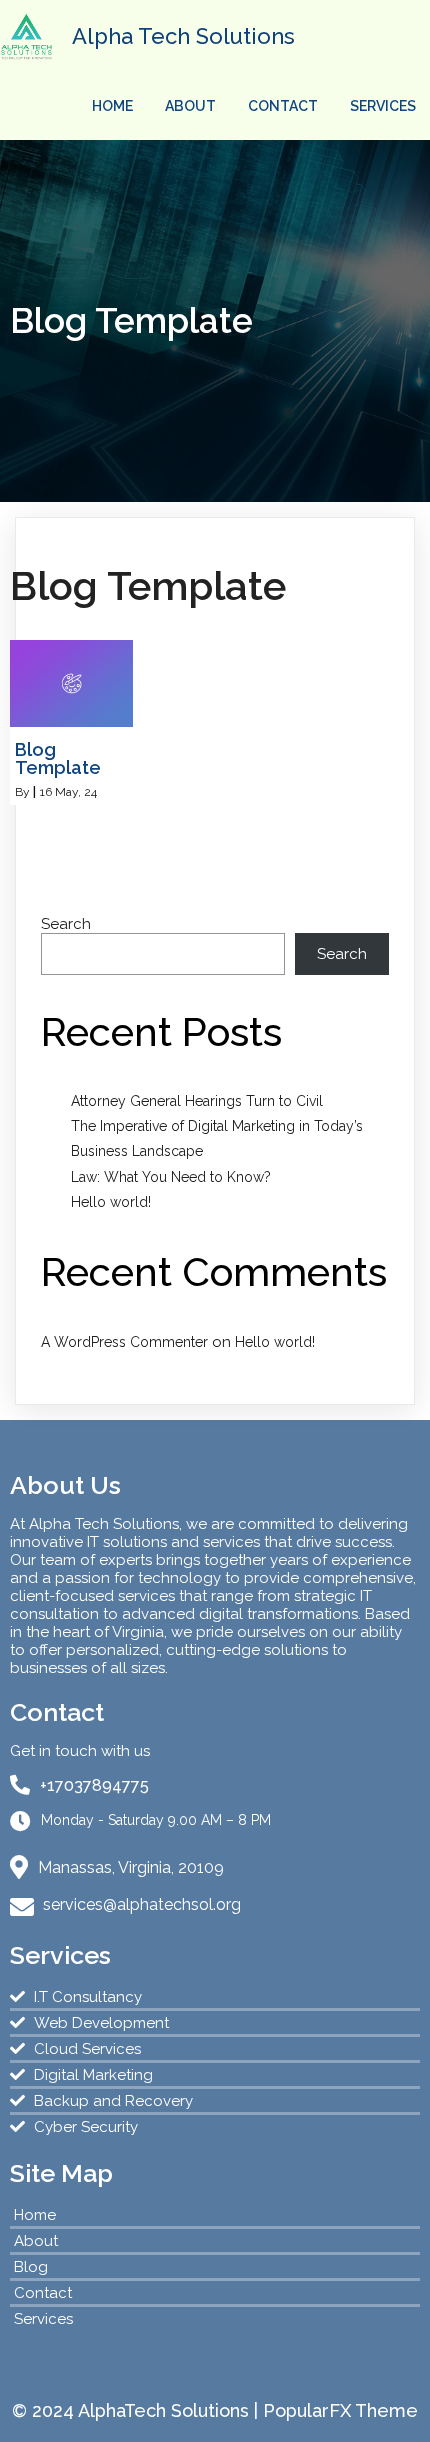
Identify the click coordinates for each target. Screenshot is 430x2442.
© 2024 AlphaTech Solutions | (137, 2410)
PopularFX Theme (340, 2410)
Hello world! (111, 1202)
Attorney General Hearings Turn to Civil (197, 1101)
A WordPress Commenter (124, 1342)
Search (66, 924)
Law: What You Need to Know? (171, 1177)
